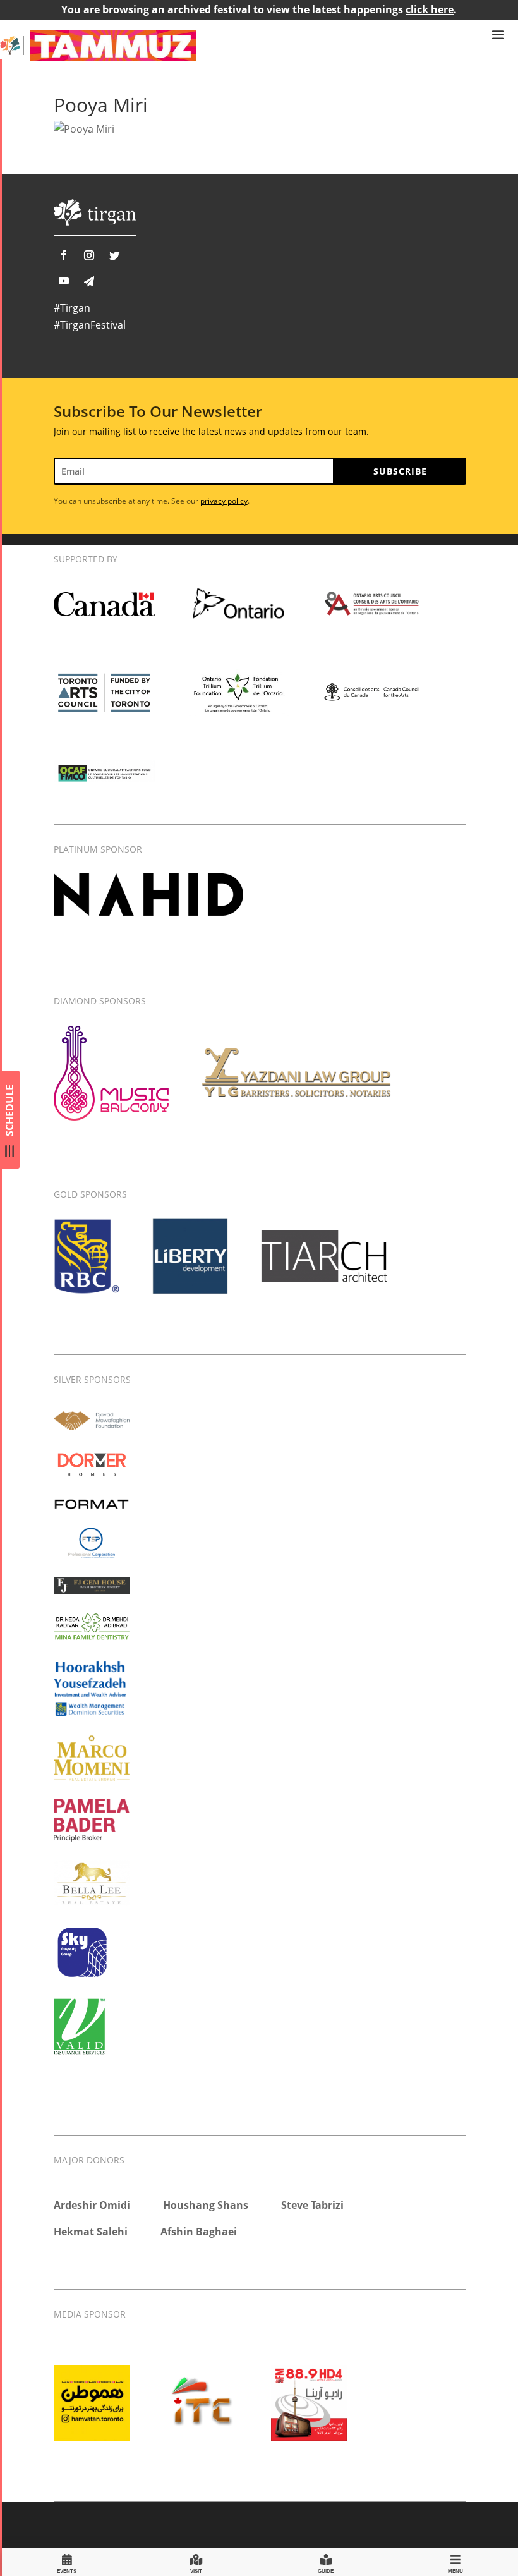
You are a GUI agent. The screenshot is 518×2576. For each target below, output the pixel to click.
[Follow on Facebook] (64, 255)
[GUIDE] (326, 2562)
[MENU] (455, 2562)
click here (430, 9)
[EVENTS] (67, 2562)
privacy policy (224, 501)
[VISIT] (196, 2562)
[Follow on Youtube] (64, 281)
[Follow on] (89, 281)
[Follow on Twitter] (114, 255)
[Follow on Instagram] (89, 255)
